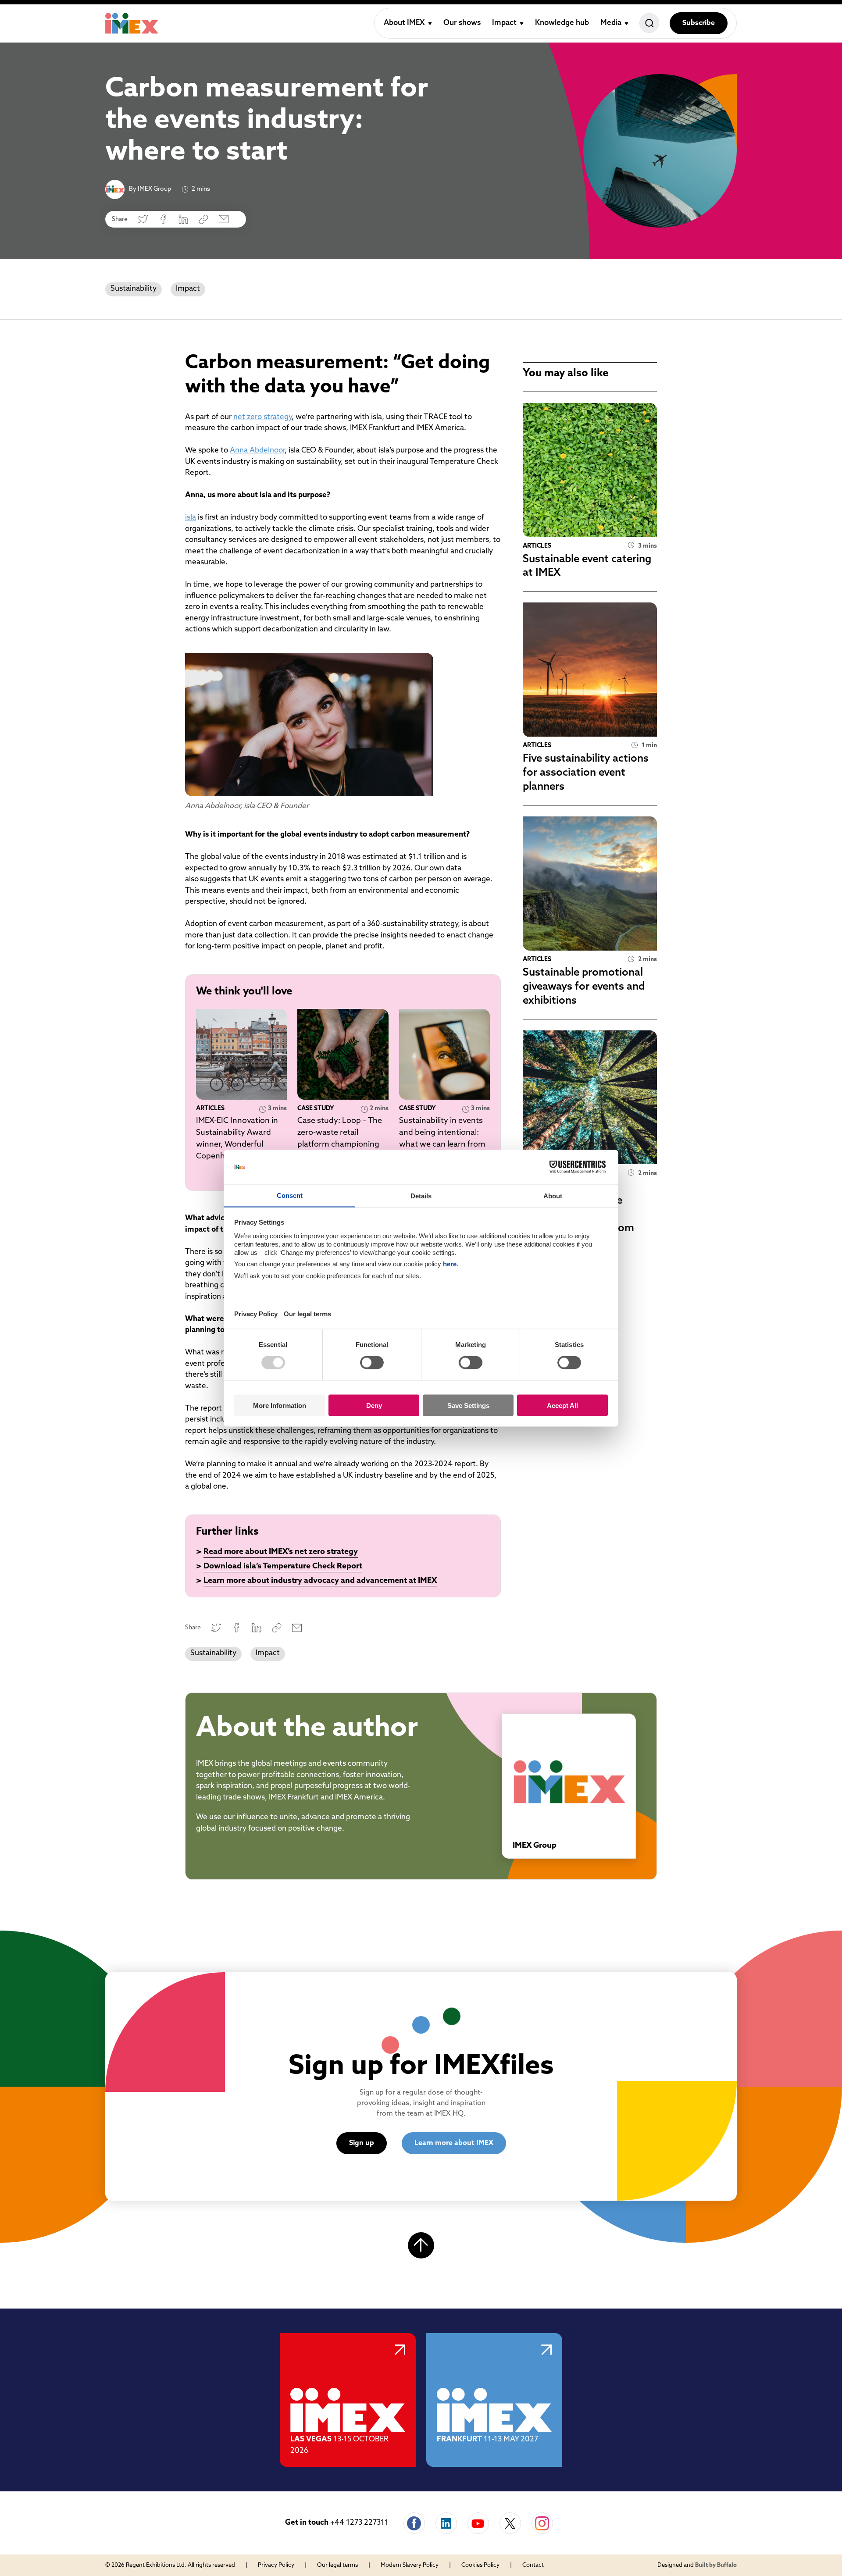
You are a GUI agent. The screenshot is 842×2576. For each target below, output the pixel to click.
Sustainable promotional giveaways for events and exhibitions (584, 987)
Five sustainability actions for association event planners (586, 773)
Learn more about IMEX (454, 2143)
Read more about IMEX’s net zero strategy (281, 1552)
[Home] (132, 23)
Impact (188, 289)
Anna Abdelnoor (257, 451)
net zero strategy (262, 417)
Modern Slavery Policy (410, 2565)
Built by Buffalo (716, 2565)
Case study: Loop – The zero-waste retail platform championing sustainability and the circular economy (340, 1145)
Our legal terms (337, 2565)
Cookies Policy (480, 2565)
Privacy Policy (276, 2565)
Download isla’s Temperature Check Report (283, 1567)
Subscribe (699, 23)
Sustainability (134, 289)
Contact (533, 2565)
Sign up (362, 2143)
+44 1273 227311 (359, 2523)
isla (191, 518)
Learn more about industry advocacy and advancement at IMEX (320, 1581)
